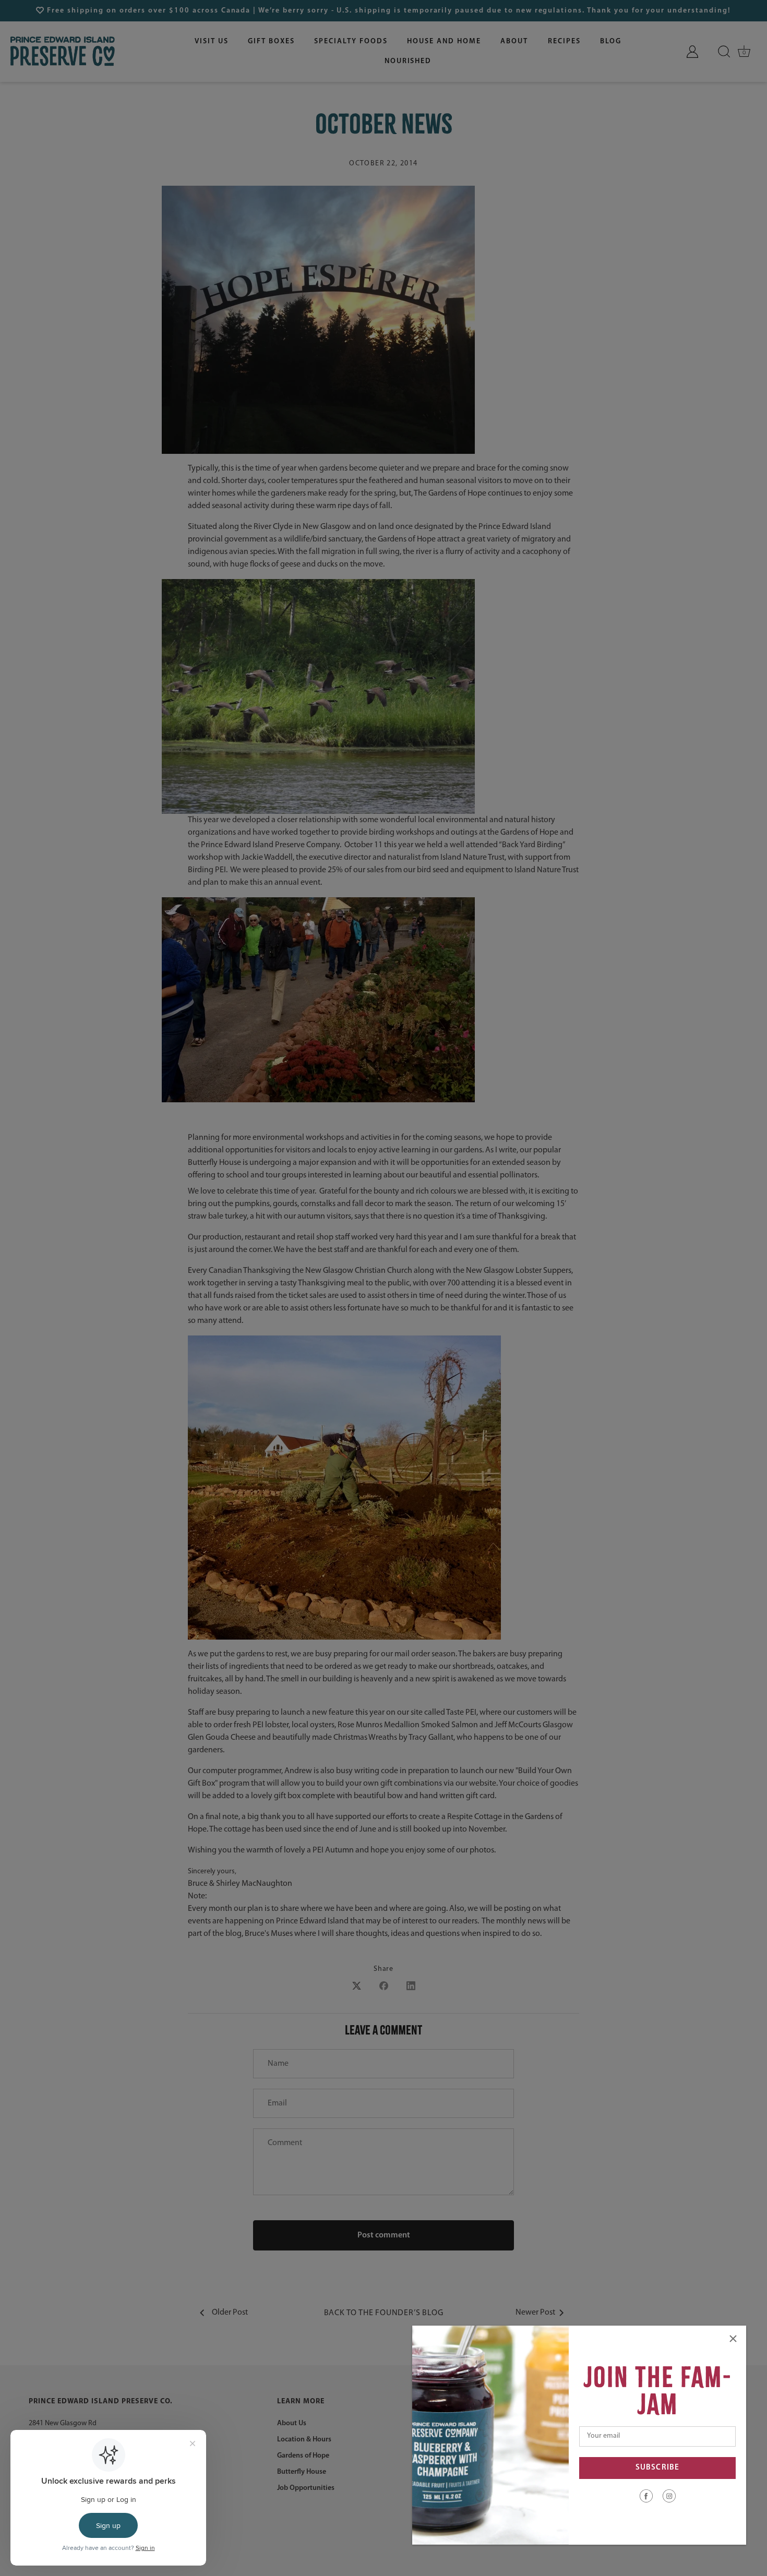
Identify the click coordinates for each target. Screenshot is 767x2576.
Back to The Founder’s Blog (384, 2313)
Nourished (408, 61)
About (514, 41)
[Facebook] (646, 2496)
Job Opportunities (306, 2488)
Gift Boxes (271, 41)
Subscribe (657, 2468)
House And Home (444, 41)
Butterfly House (302, 2472)
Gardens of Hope (303, 2456)
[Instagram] (669, 2496)
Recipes (564, 41)
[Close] (733, 2339)
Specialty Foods (351, 41)
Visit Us (212, 41)
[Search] (724, 52)
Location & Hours (304, 2440)
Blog (611, 41)
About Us (292, 2423)
